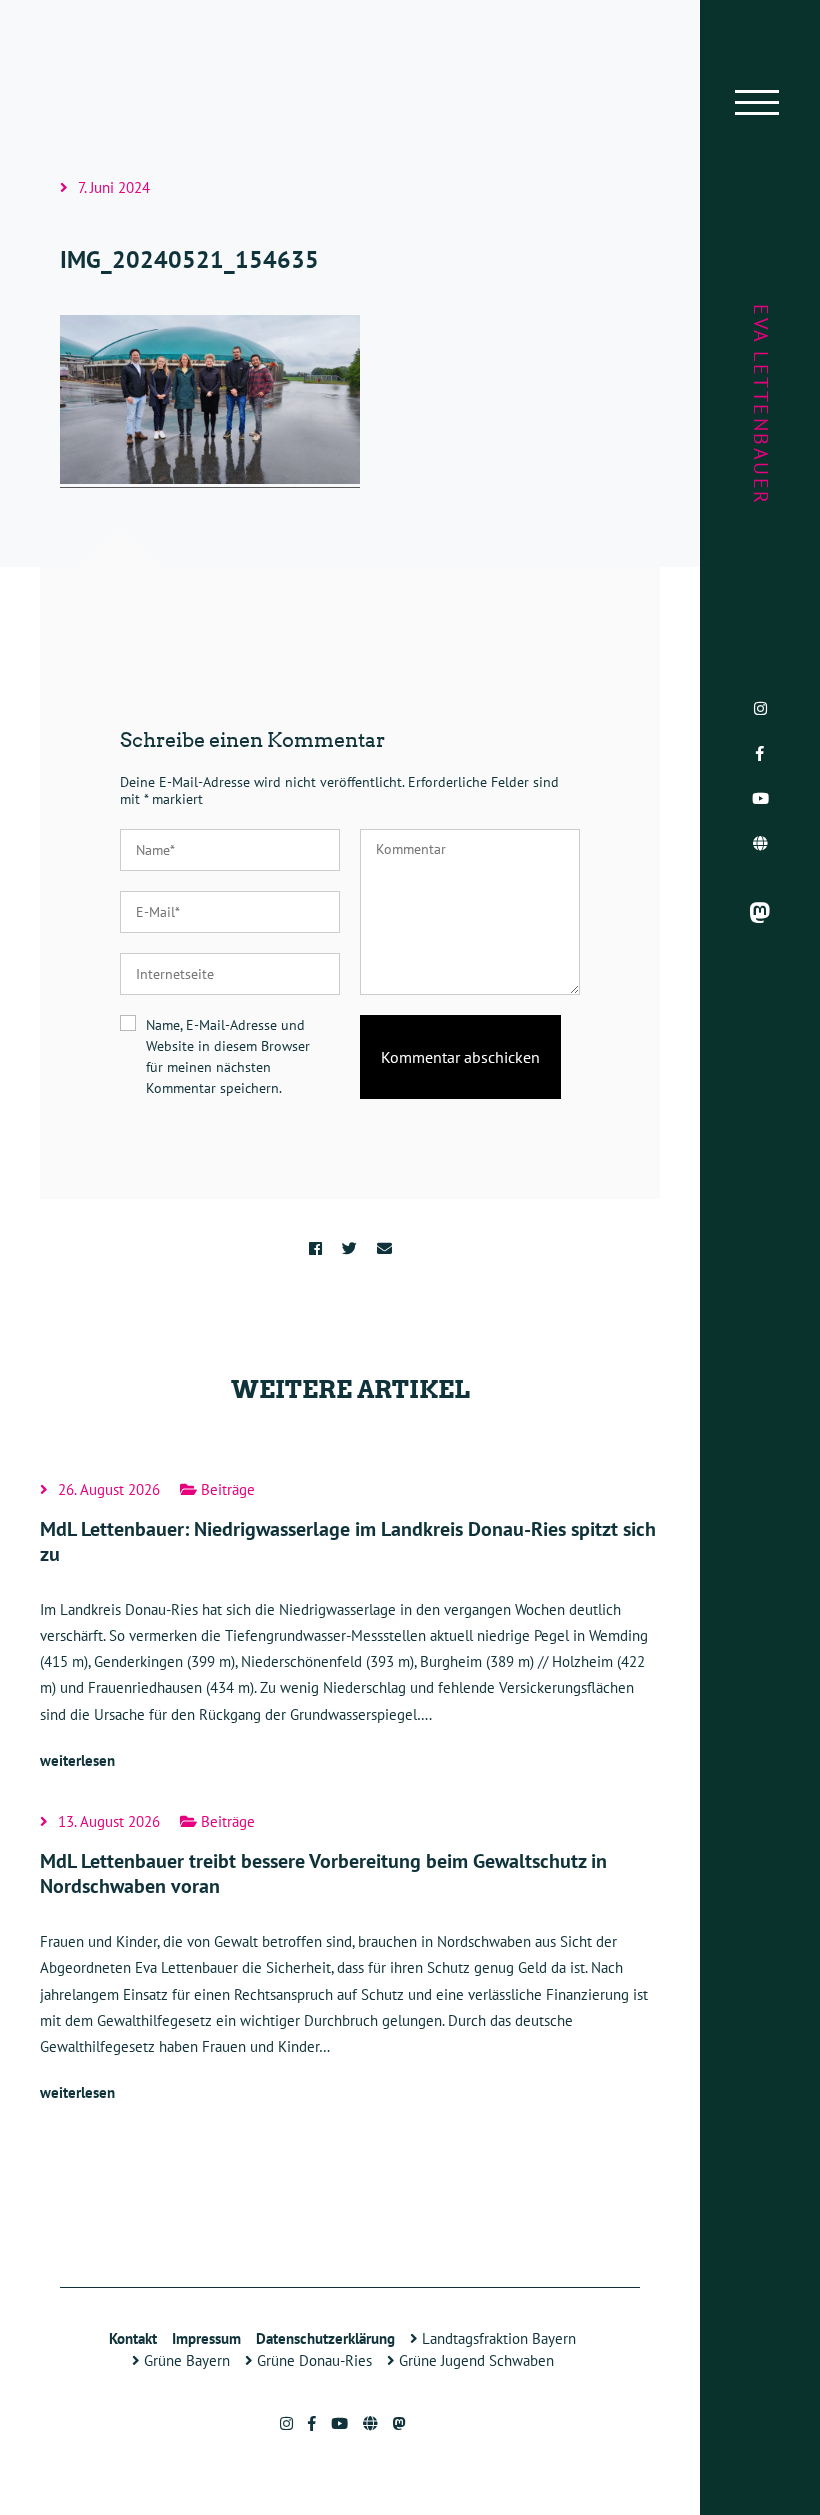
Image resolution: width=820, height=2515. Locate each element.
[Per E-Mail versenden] (384, 1248)
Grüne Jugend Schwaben (474, 2360)
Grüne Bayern (185, 2360)
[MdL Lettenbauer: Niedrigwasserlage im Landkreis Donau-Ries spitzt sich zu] (350, 1628)
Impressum (206, 2338)
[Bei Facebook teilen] (315, 1248)
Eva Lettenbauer (761, 405)
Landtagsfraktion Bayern (497, 2338)
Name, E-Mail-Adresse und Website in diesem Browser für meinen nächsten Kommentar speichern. (228, 1056)
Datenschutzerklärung (325, 2338)
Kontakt (133, 2338)
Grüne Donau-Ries (312, 2360)
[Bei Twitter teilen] (349, 1248)
